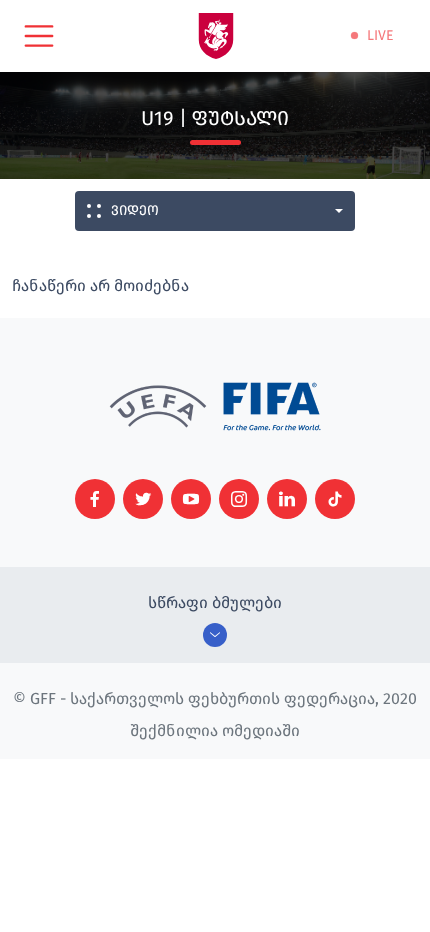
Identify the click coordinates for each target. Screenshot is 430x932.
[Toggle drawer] (39, 36)
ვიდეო (135, 211)
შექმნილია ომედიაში (215, 730)
